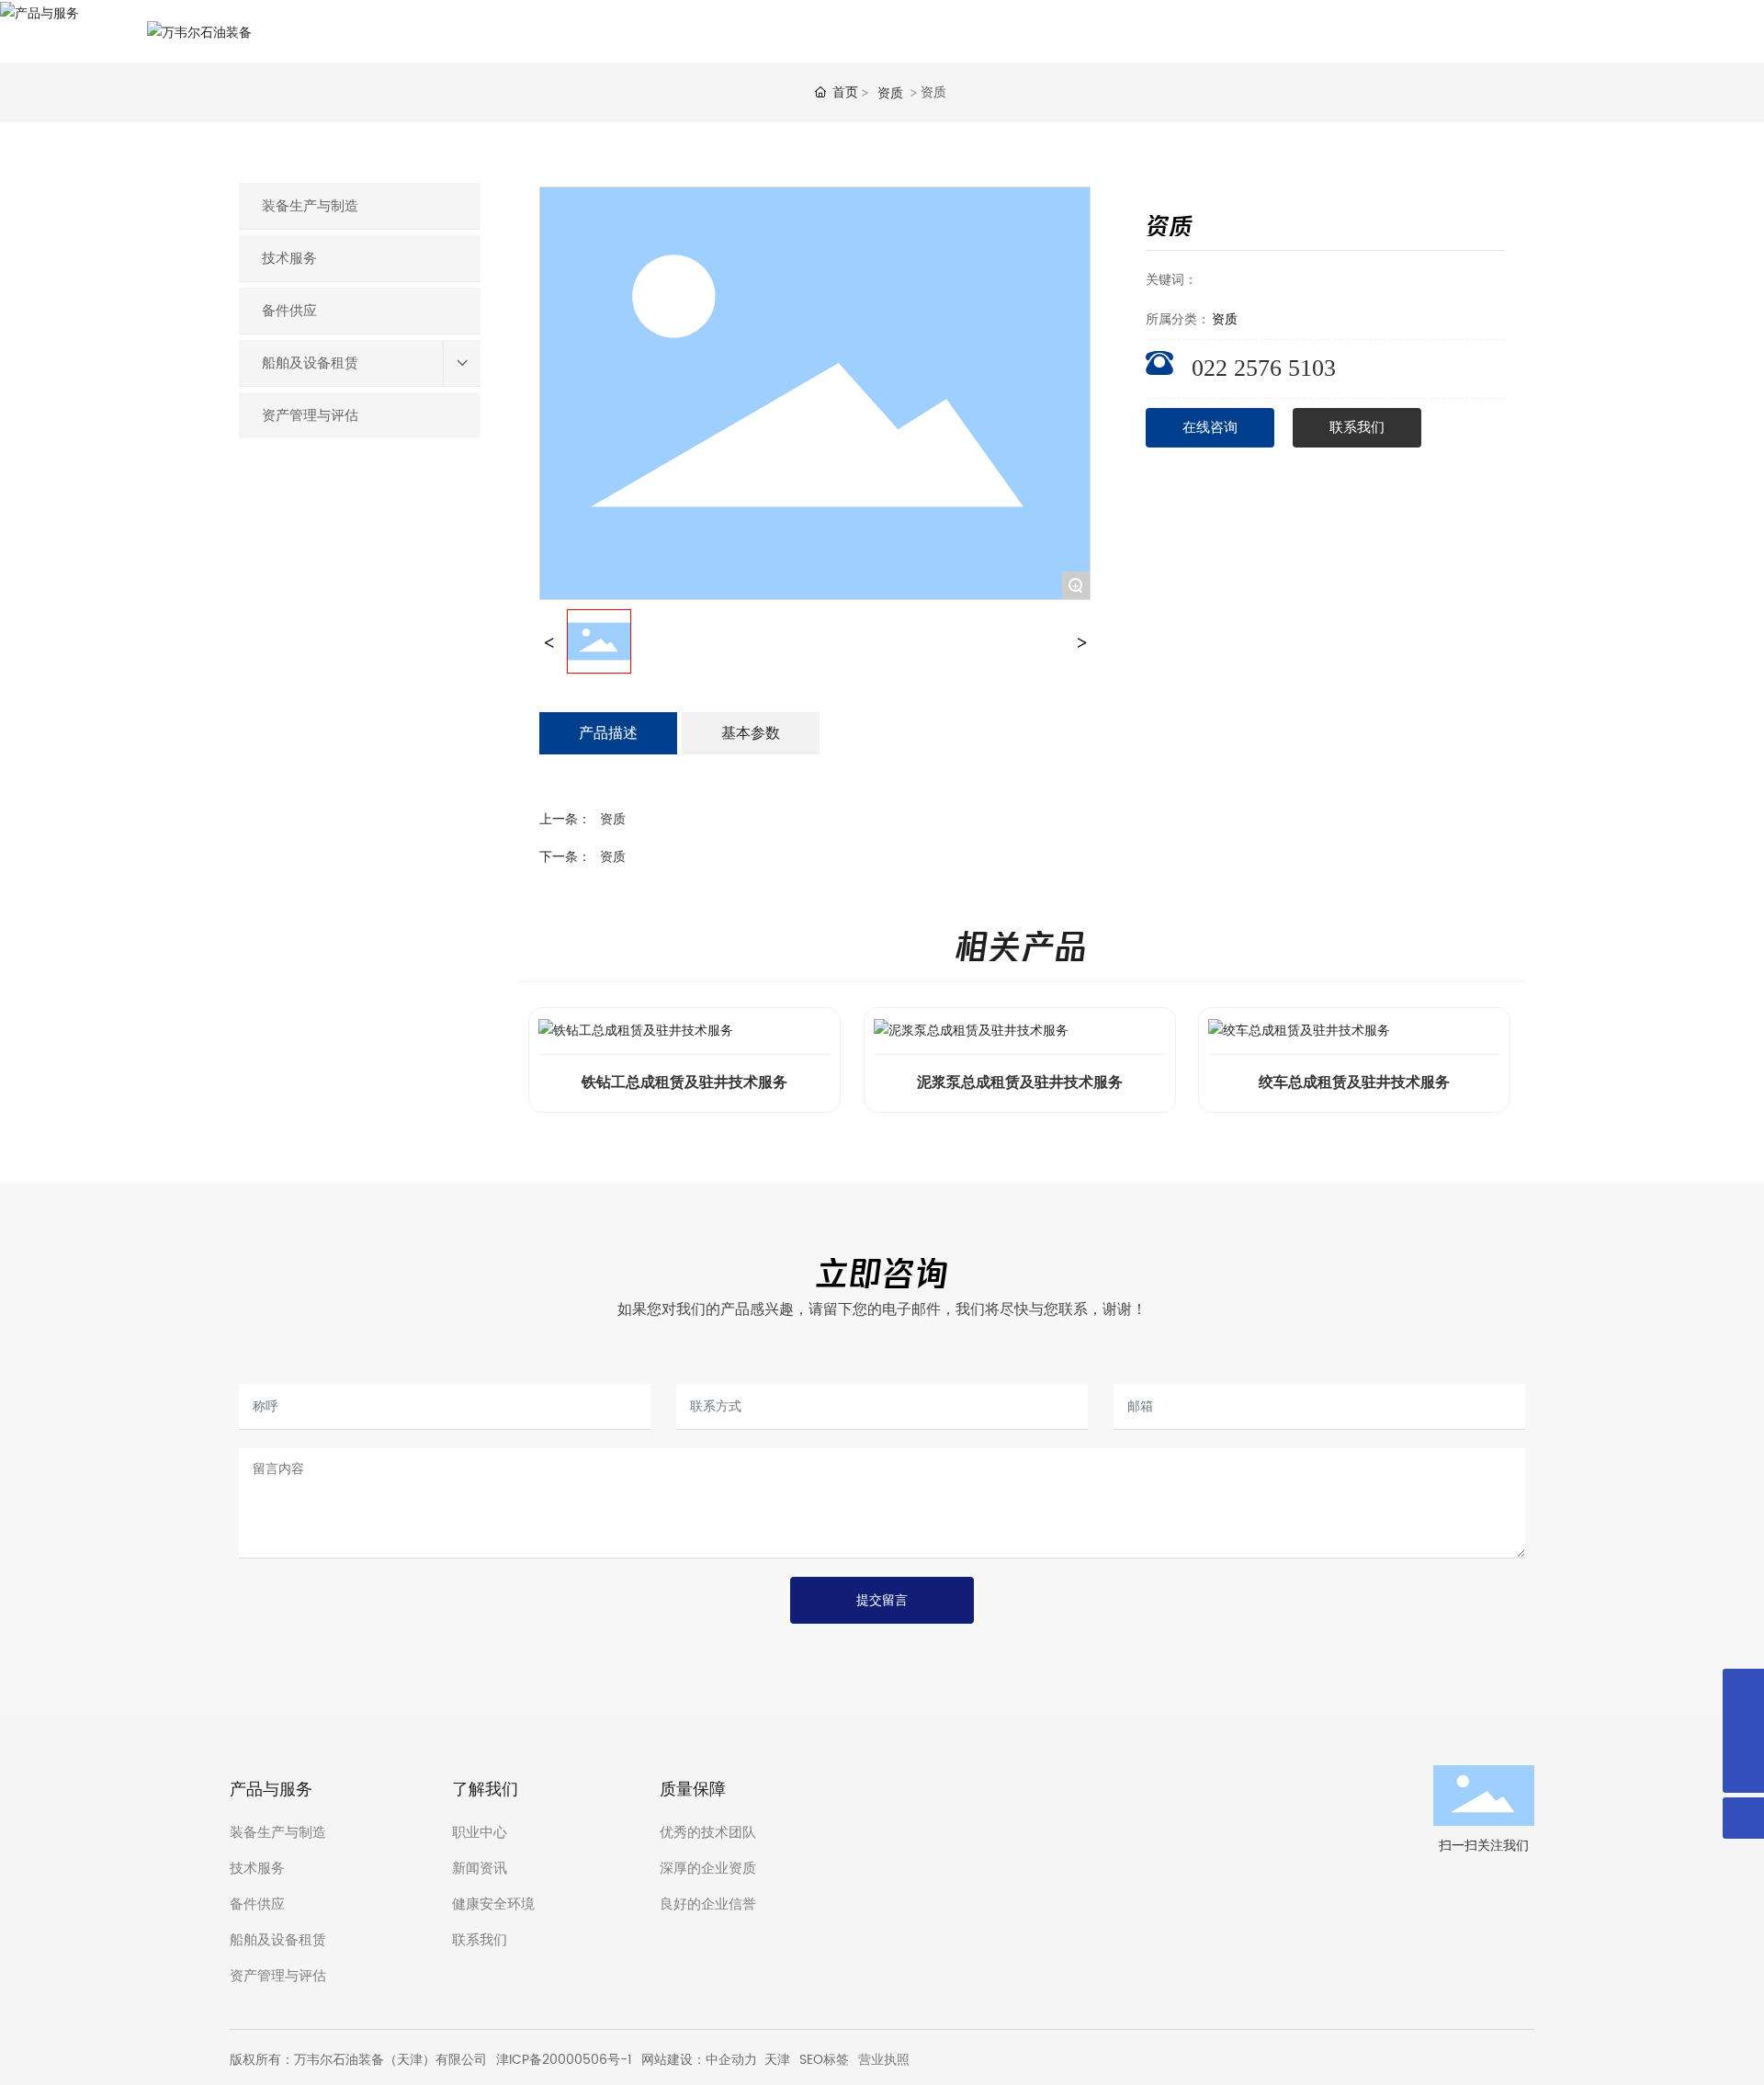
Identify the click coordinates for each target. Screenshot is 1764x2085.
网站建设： (673, 2060)
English (1606, 31)
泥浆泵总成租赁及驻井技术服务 (1020, 1082)
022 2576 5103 (1264, 368)
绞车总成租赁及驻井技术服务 (1354, 1082)
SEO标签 (824, 2060)
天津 (777, 2060)
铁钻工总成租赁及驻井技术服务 (684, 1082)
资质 (890, 92)
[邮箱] (1743, 1731)
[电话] (1743, 1689)
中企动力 (731, 2060)
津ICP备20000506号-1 (564, 2060)
